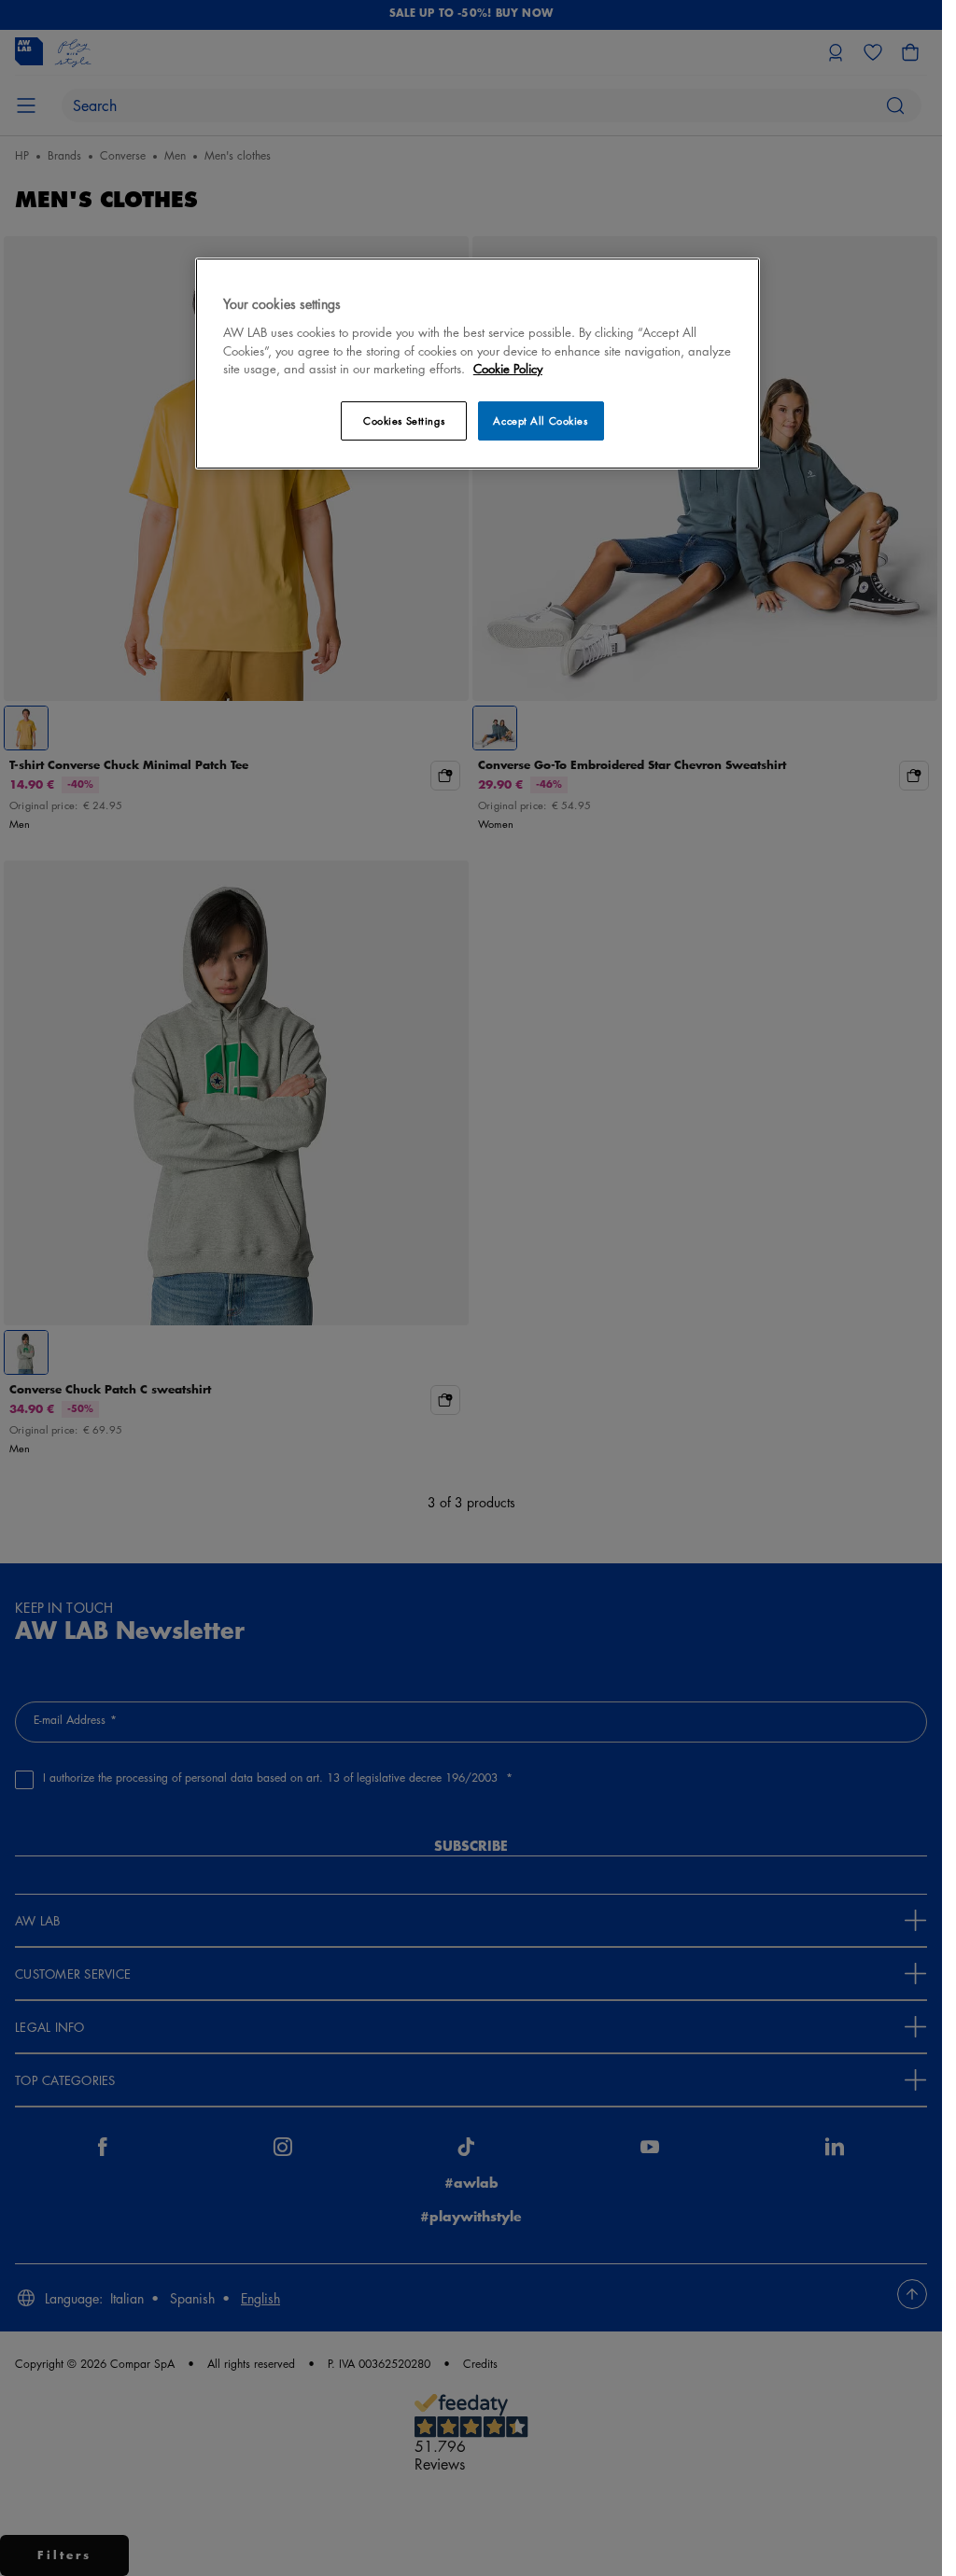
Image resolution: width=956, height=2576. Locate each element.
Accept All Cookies (540, 420)
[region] (478, 364)
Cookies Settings (404, 420)
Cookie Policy (508, 368)
